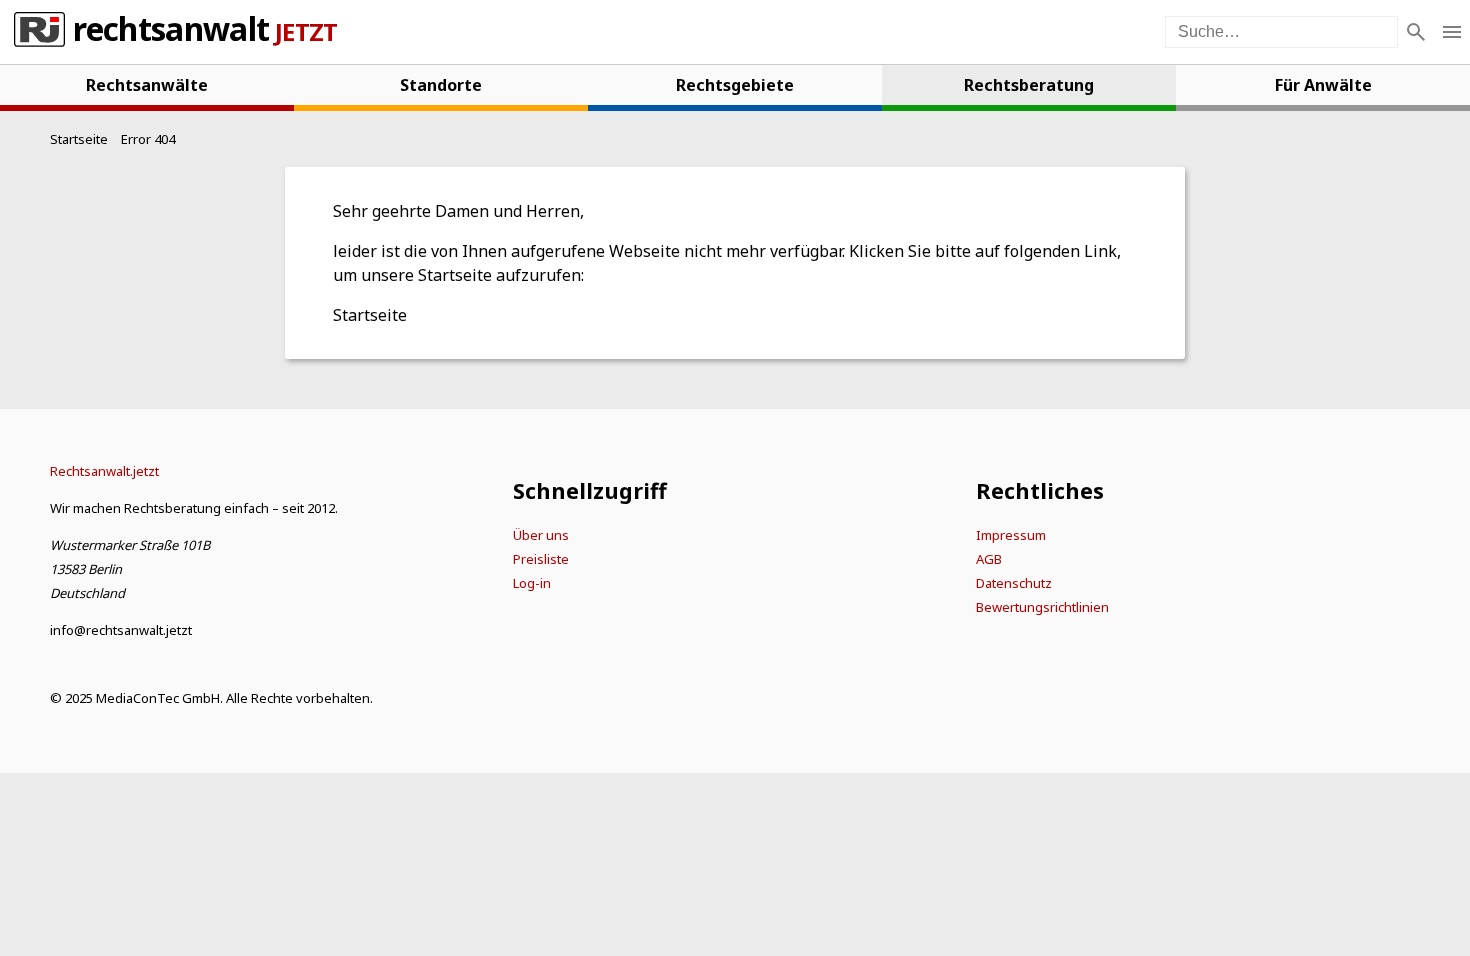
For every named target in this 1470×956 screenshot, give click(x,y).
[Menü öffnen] (1452, 32)
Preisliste (541, 559)
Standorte (441, 85)
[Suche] (1416, 32)
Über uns (541, 535)
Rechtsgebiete (735, 85)
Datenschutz (1014, 583)
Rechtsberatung (1029, 85)
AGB (989, 559)
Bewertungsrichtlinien (1042, 607)
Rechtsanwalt (171, 32)
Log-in (532, 583)
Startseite (370, 315)
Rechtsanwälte (147, 85)
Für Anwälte (1323, 85)
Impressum (1011, 535)
